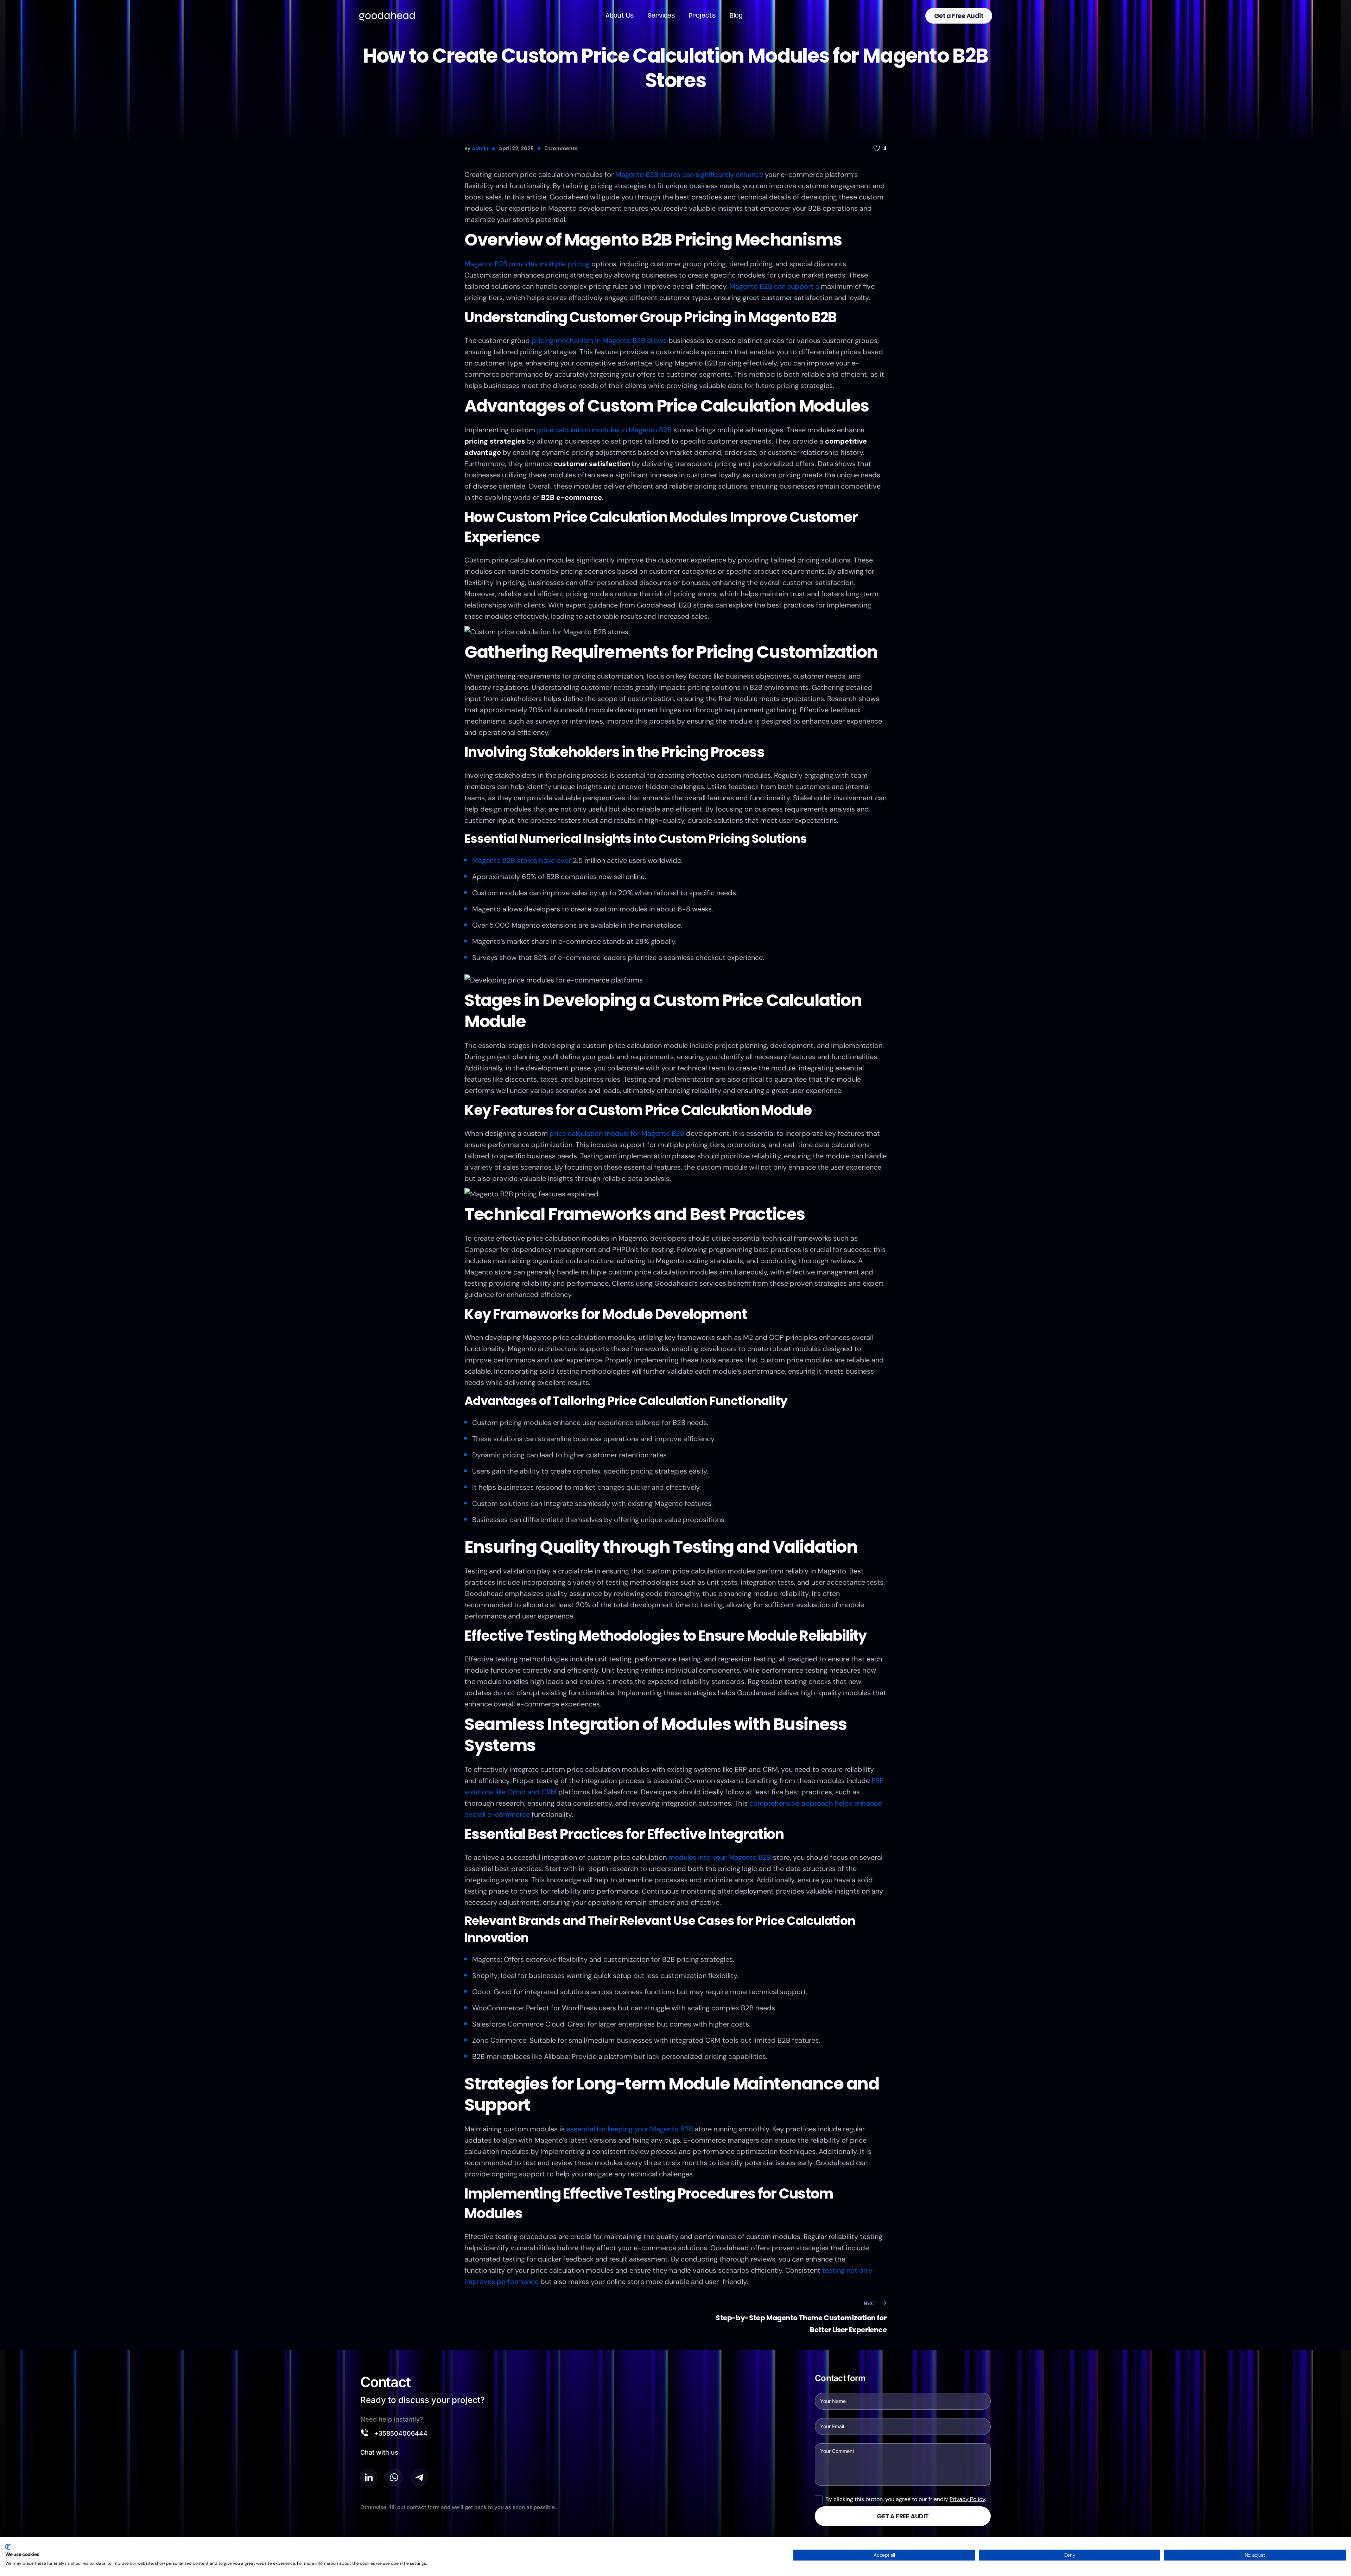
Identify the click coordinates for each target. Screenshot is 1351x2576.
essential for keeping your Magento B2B (630, 2129)
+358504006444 (401, 2433)
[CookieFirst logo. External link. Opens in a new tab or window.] (8, 2547)
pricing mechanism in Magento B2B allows (599, 341)
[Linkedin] (369, 2478)
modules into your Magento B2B (720, 1857)
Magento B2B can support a (774, 286)
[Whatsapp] (394, 2478)
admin (480, 148)
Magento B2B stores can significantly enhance (689, 174)
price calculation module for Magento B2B (617, 1133)
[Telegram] (419, 2478)
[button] (959, 16)
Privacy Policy (967, 2499)
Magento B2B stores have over (522, 860)
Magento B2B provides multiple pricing (527, 264)
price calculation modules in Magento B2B (604, 430)
